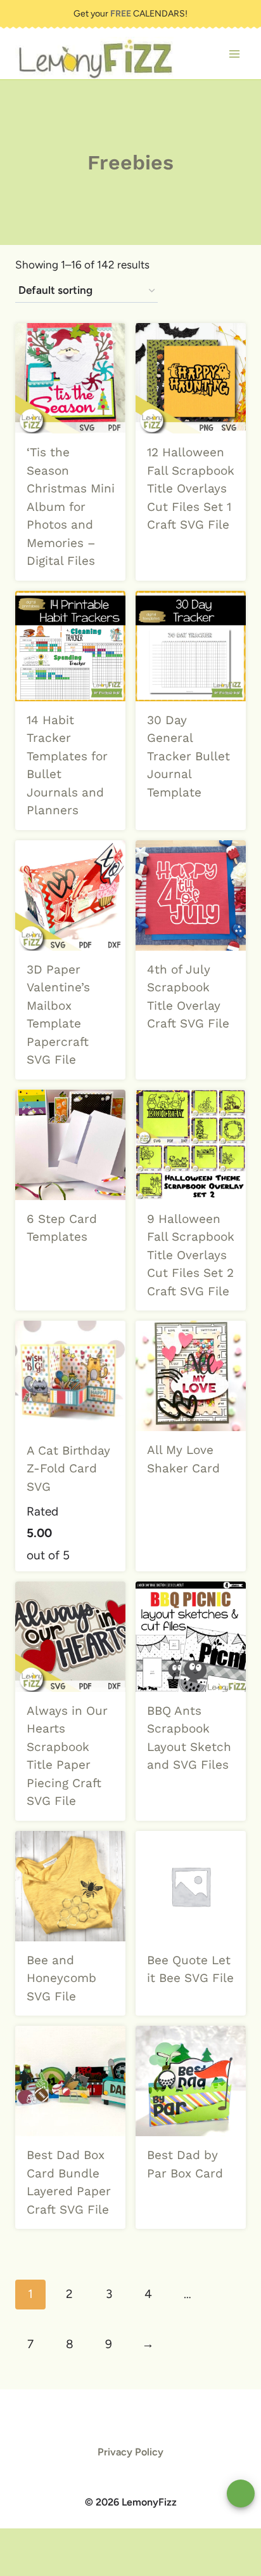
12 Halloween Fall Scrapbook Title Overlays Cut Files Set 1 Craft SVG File (191, 488)
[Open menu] (234, 54)
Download (183, 555)
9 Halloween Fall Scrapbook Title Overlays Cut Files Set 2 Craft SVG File (191, 1255)
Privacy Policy (130, 2452)
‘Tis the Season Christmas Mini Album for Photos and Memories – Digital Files (71, 506)
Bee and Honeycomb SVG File (61, 1978)
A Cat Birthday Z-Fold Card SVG (68, 1469)
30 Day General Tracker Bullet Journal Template (188, 756)
